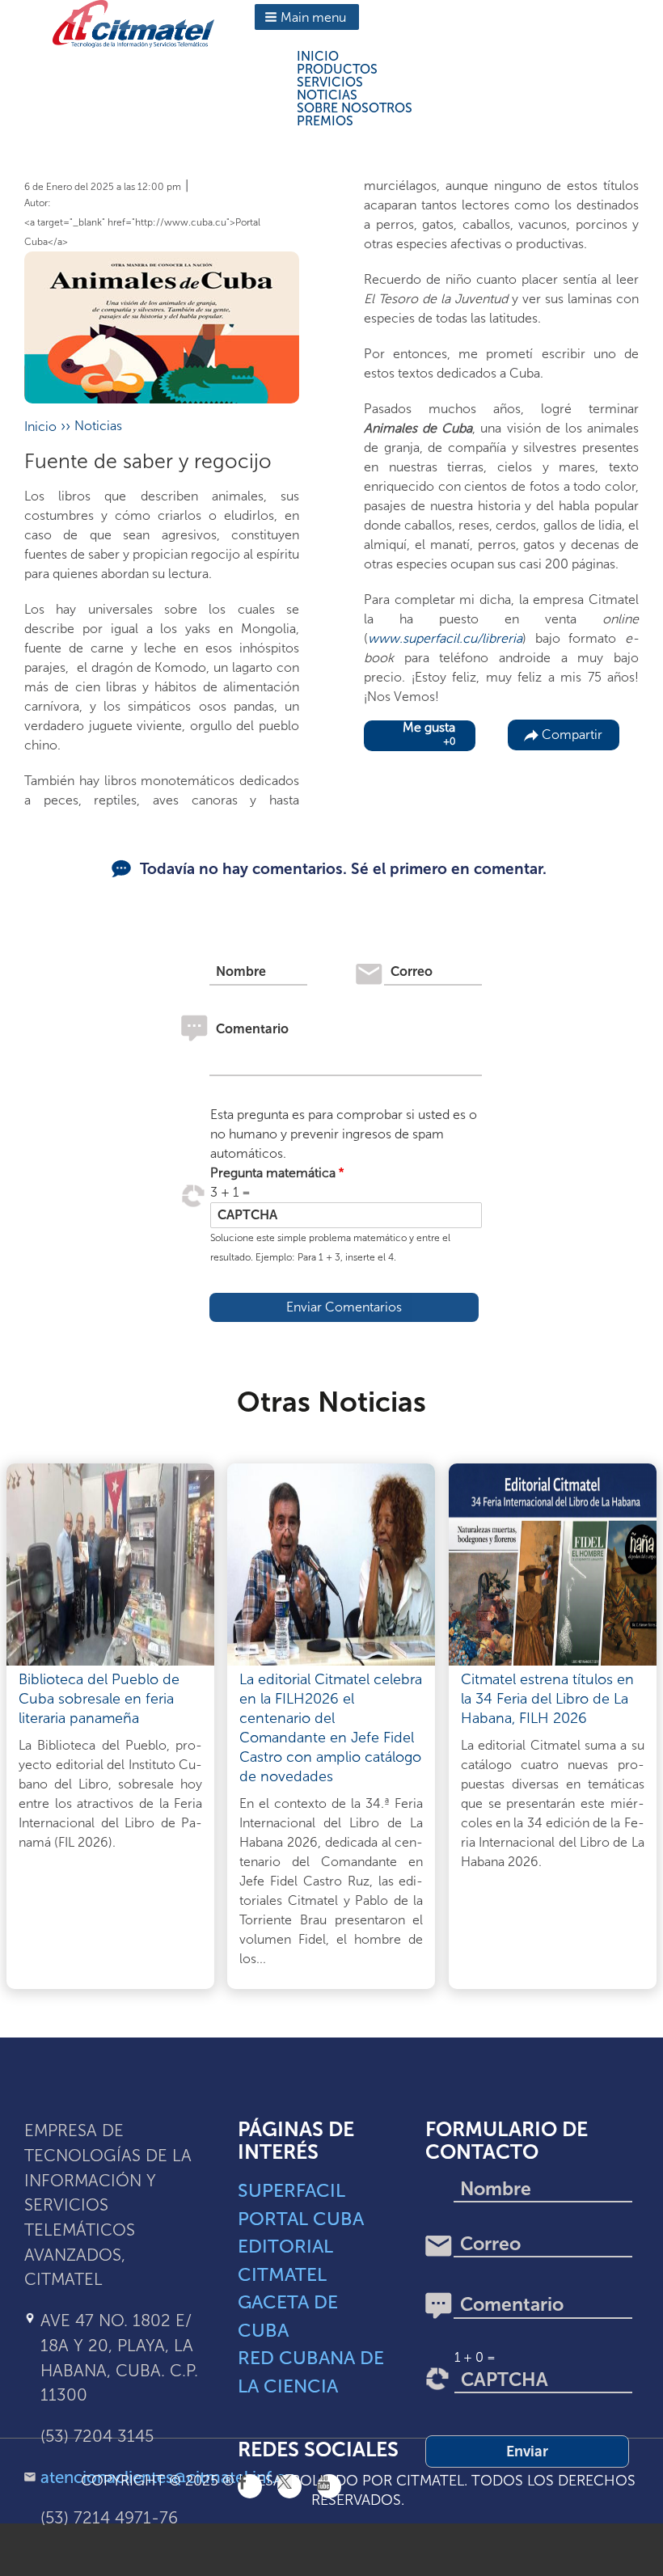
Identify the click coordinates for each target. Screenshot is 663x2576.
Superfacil (291, 2190)
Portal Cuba (301, 2219)
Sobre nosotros (355, 108)
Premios (325, 121)
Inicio (318, 56)
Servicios (330, 82)
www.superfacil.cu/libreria (445, 638)
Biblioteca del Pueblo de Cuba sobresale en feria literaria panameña (99, 1699)
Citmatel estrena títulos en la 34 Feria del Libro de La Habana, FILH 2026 (547, 1699)
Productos (337, 69)
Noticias (327, 95)
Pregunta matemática (273, 1173)
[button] (307, 17)
